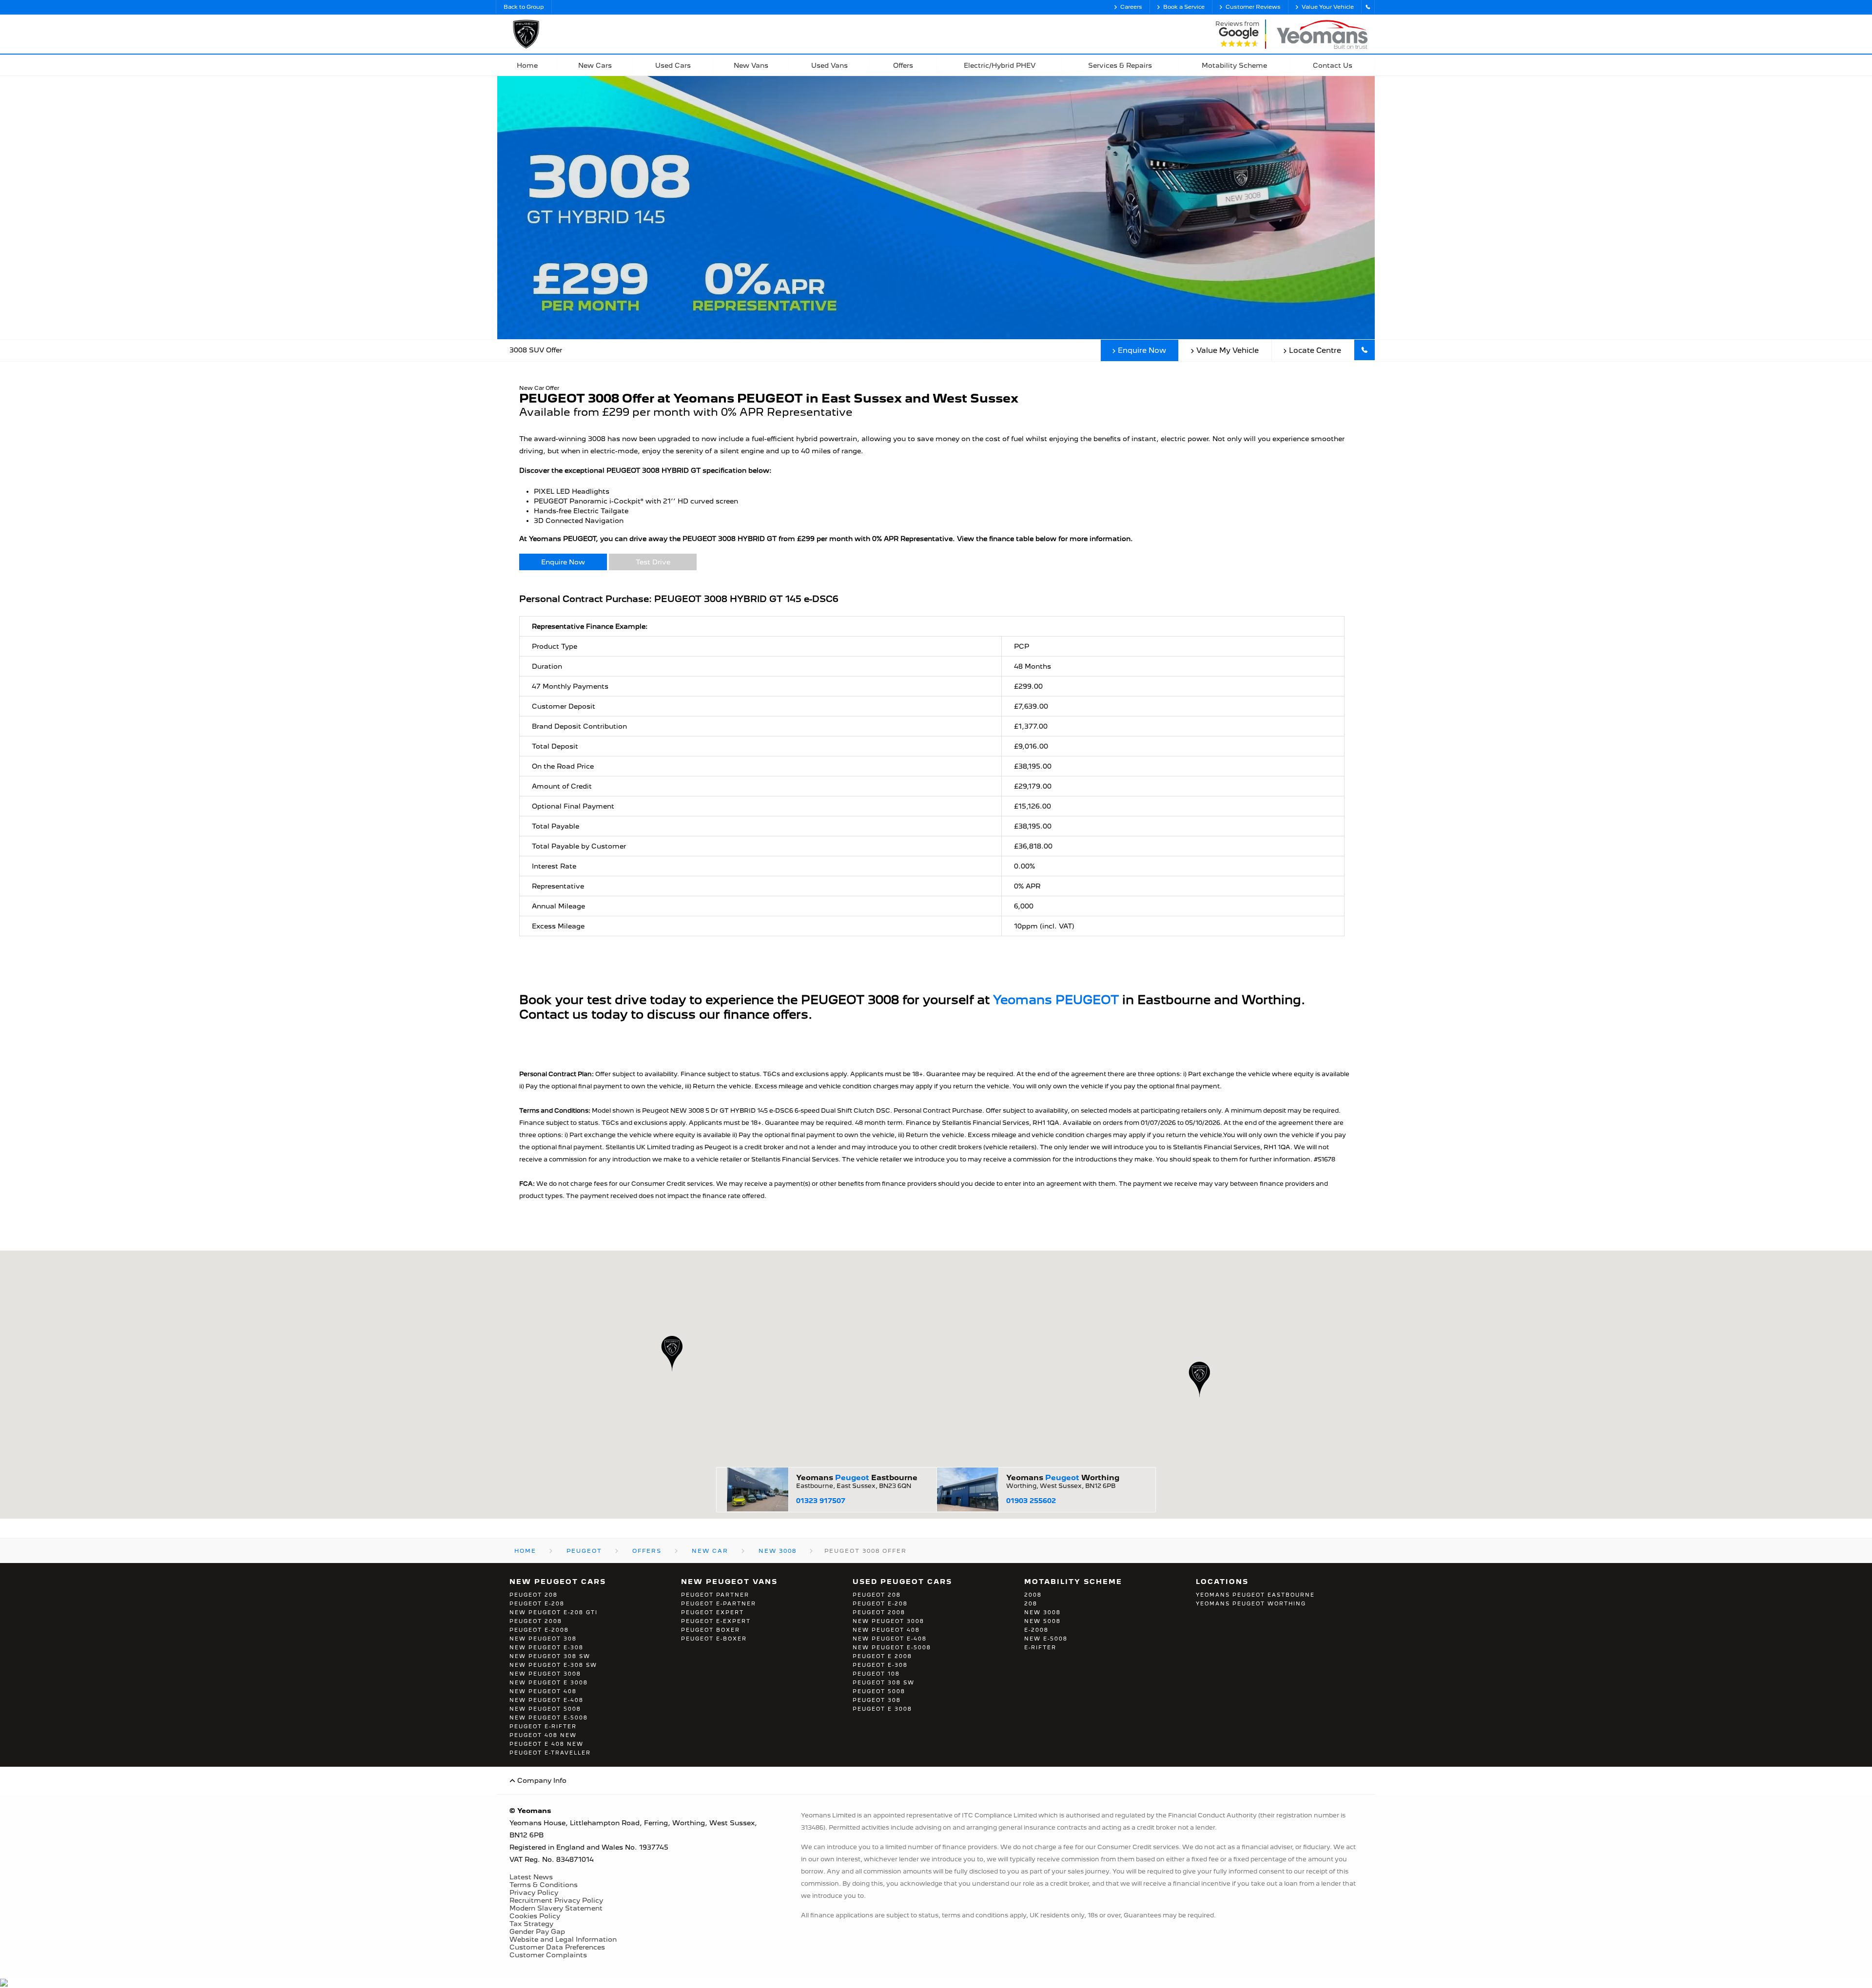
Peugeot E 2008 (882, 1656)
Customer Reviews (1253, 7)
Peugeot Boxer (711, 1630)
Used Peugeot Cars (902, 1582)
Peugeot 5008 (879, 1691)
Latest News (531, 1877)
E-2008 (1036, 1630)
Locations (1222, 1582)
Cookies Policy (535, 1916)
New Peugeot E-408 (546, 1700)
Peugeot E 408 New (546, 1744)
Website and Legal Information (563, 1939)
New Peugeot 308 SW (550, 1656)
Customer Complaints (548, 1955)
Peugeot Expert (712, 1612)
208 (1031, 1603)
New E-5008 (1046, 1639)
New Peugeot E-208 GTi (554, 1612)
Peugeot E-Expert (716, 1621)
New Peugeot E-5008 (549, 1718)
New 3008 (1043, 1612)
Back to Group (524, 7)
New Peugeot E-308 (546, 1647)
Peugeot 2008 (536, 1621)
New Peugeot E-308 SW (553, 1665)
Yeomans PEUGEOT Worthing (1251, 1603)
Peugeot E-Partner (719, 1603)
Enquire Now (1142, 350)
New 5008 (1043, 1621)
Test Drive (653, 562)
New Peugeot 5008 (545, 1709)
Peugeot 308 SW (884, 1682)
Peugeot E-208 (537, 1603)
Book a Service (1184, 7)
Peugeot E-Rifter (543, 1726)
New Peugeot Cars (558, 1582)
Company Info (541, 1780)
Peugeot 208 (534, 1595)
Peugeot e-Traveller (550, 1753)
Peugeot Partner (715, 1595)
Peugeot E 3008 (882, 1709)
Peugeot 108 (876, 1674)
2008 (1033, 1595)
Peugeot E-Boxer (714, 1639)
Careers (1131, 7)
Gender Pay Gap (537, 1931)
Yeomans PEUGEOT (1056, 1000)
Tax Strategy (531, 1924)
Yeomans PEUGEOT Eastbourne (1255, 1595)
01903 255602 (1031, 1501)
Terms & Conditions (544, 1885)
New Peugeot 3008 (545, 1674)
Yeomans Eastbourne (857, 1478)
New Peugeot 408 (543, 1691)
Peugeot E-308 (880, 1665)
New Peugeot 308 (543, 1639)
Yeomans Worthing (1063, 1478)
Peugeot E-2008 (539, 1630)
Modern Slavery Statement (556, 1908)
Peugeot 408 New (543, 1735)
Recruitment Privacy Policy (556, 1900)
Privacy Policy (534, 1892)
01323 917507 (821, 1501)
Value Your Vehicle (1328, 7)
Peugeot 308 (877, 1700)
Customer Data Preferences (557, 1947)
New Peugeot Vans (729, 1582)
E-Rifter (1040, 1647)
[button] (1199, 1380)
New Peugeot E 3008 (549, 1682)
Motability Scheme (1073, 1582)
